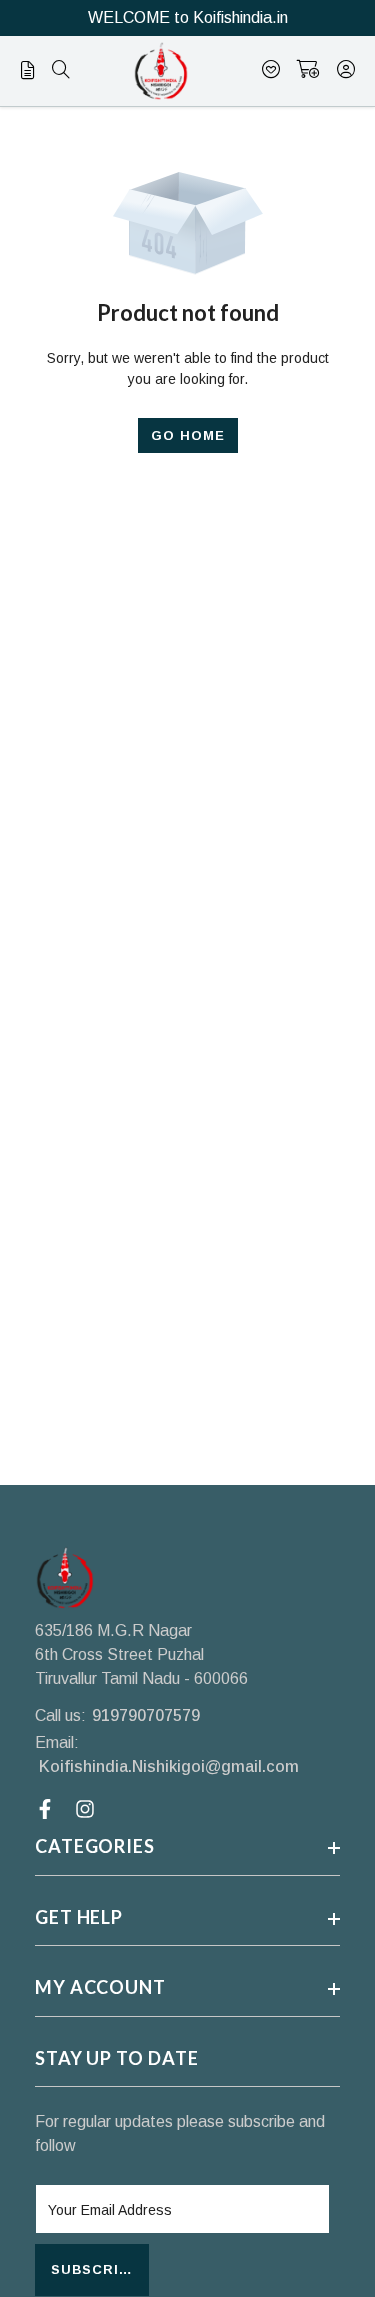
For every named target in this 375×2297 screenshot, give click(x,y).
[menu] (61, 71)
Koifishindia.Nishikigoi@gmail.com (169, 1766)
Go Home (188, 435)
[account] (346, 71)
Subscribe (95, 2269)
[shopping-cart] (308, 71)
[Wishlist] (271, 71)
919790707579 (146, 1715)
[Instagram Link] (87, 1809)
